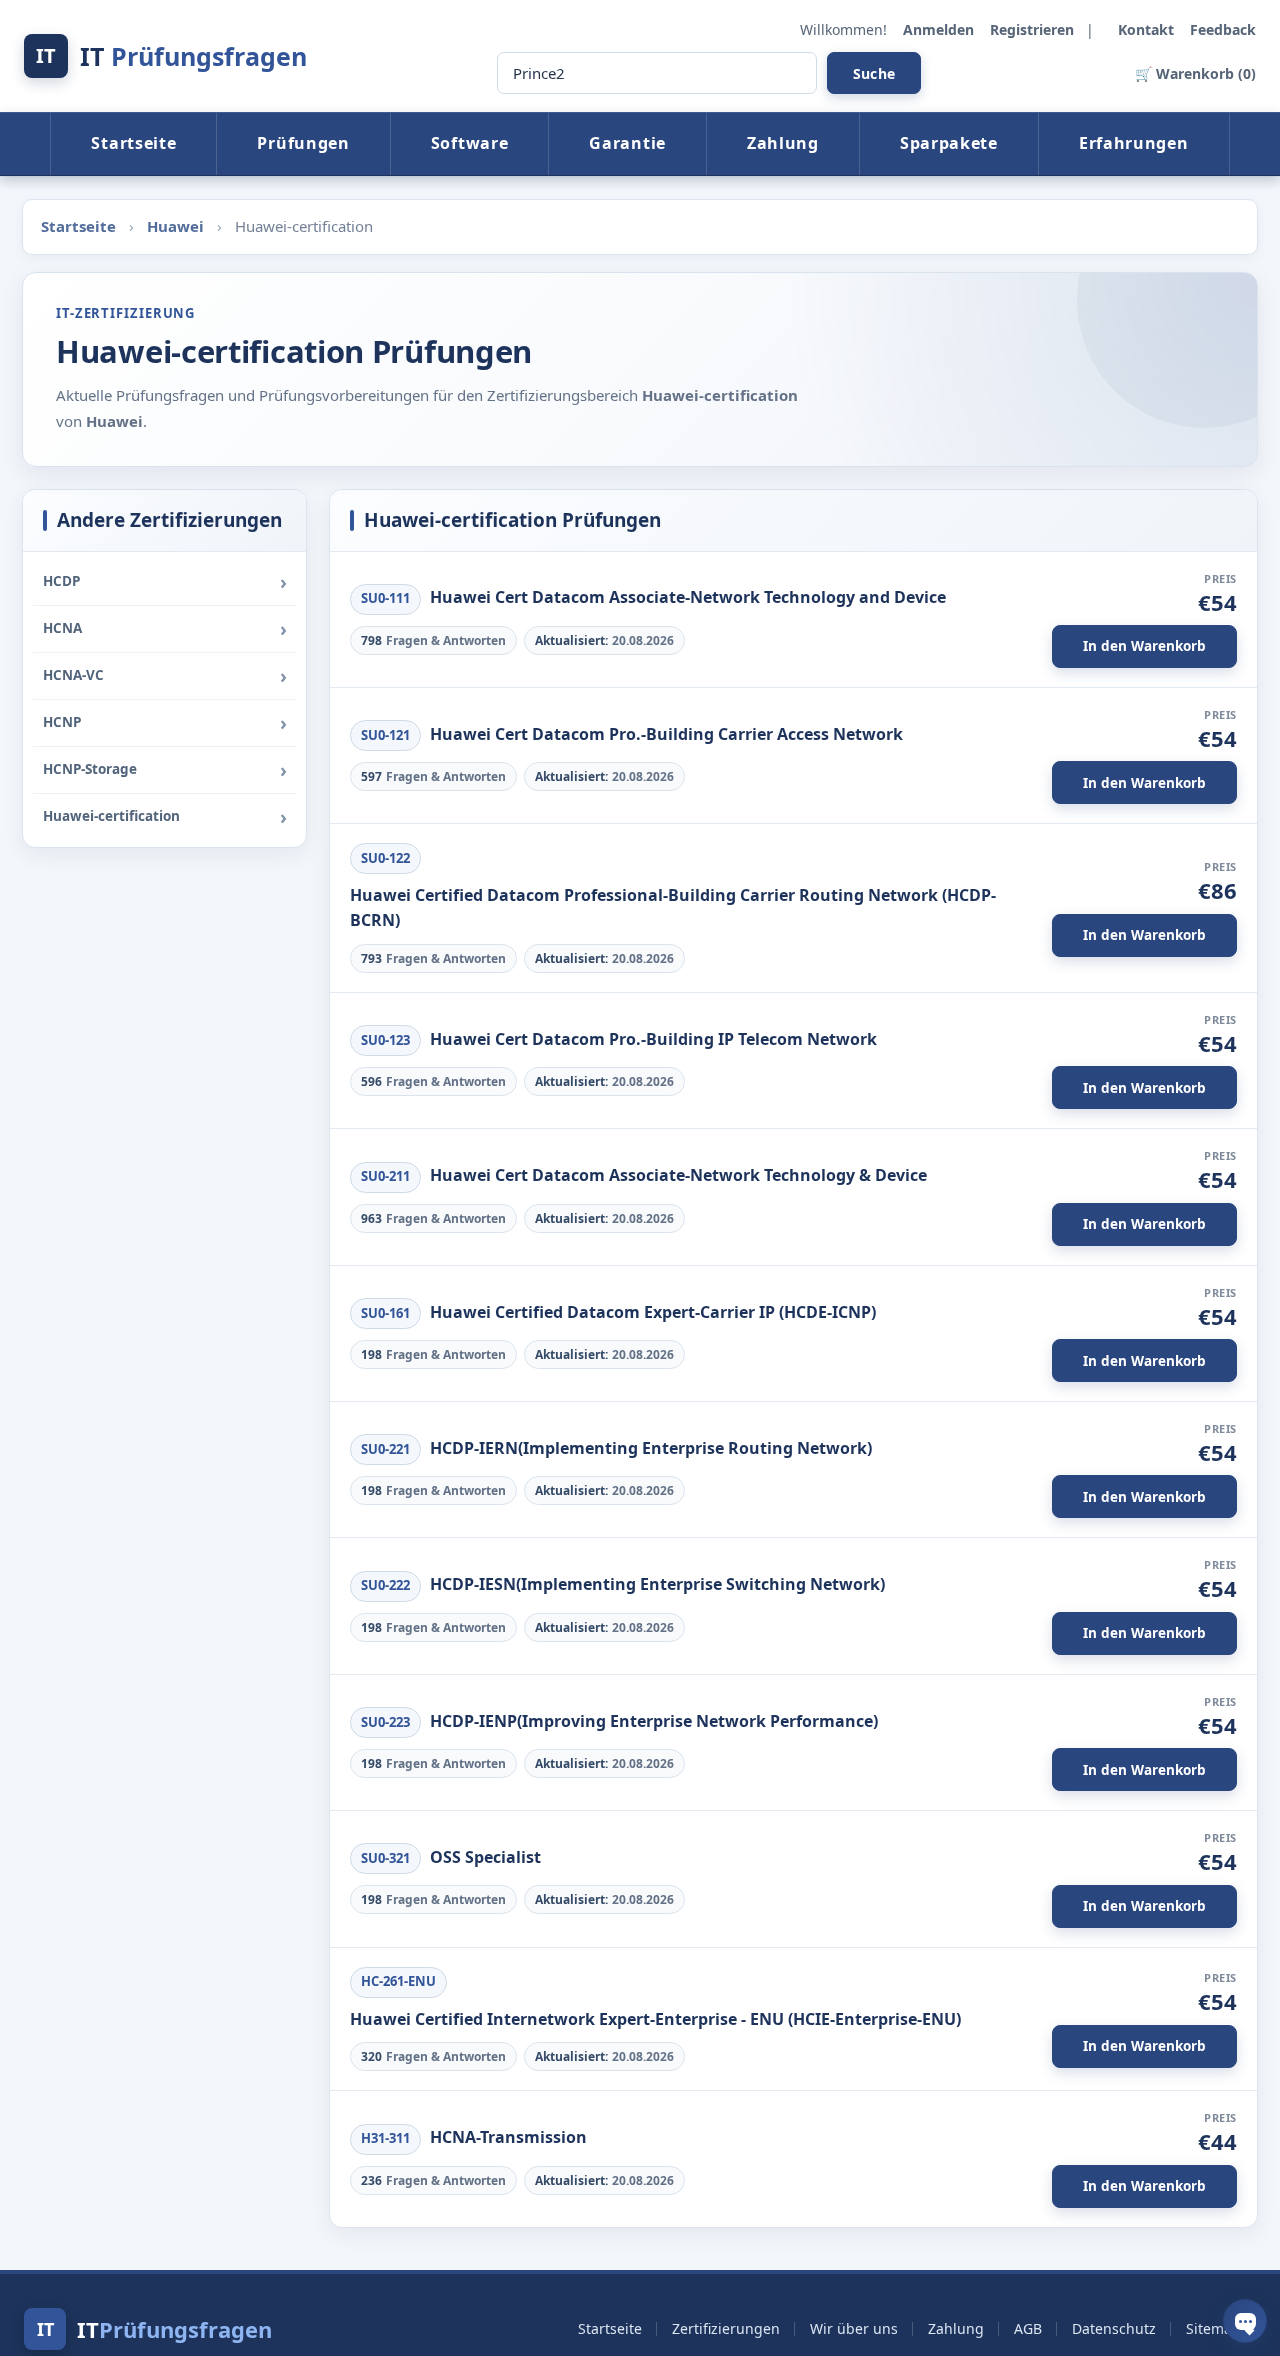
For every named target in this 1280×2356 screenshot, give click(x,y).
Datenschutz (1114, 2328)
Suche (874, 73)
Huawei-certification (111, 816)
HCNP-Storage (90, 769)
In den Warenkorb (1144, 646)
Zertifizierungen (726, 2328)
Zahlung (783, 143)
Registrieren (1034, 29)
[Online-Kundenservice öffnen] (1245, 2321)
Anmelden (940, 29)
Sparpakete (949, 143)
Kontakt (1148, 29)
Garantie (627, 143)
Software (470, 143)
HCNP (62, 722)
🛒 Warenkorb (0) (1195, 73)
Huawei (177, 226)
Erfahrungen (1134, 143)
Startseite (133, 143)
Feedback (1223, 29)
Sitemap (1213, 2328)
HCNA (62, 628)
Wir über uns (854, 2328)
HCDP (61, 581)
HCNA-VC (73, 675)
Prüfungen (303, 143)
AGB (1028, 2328)
